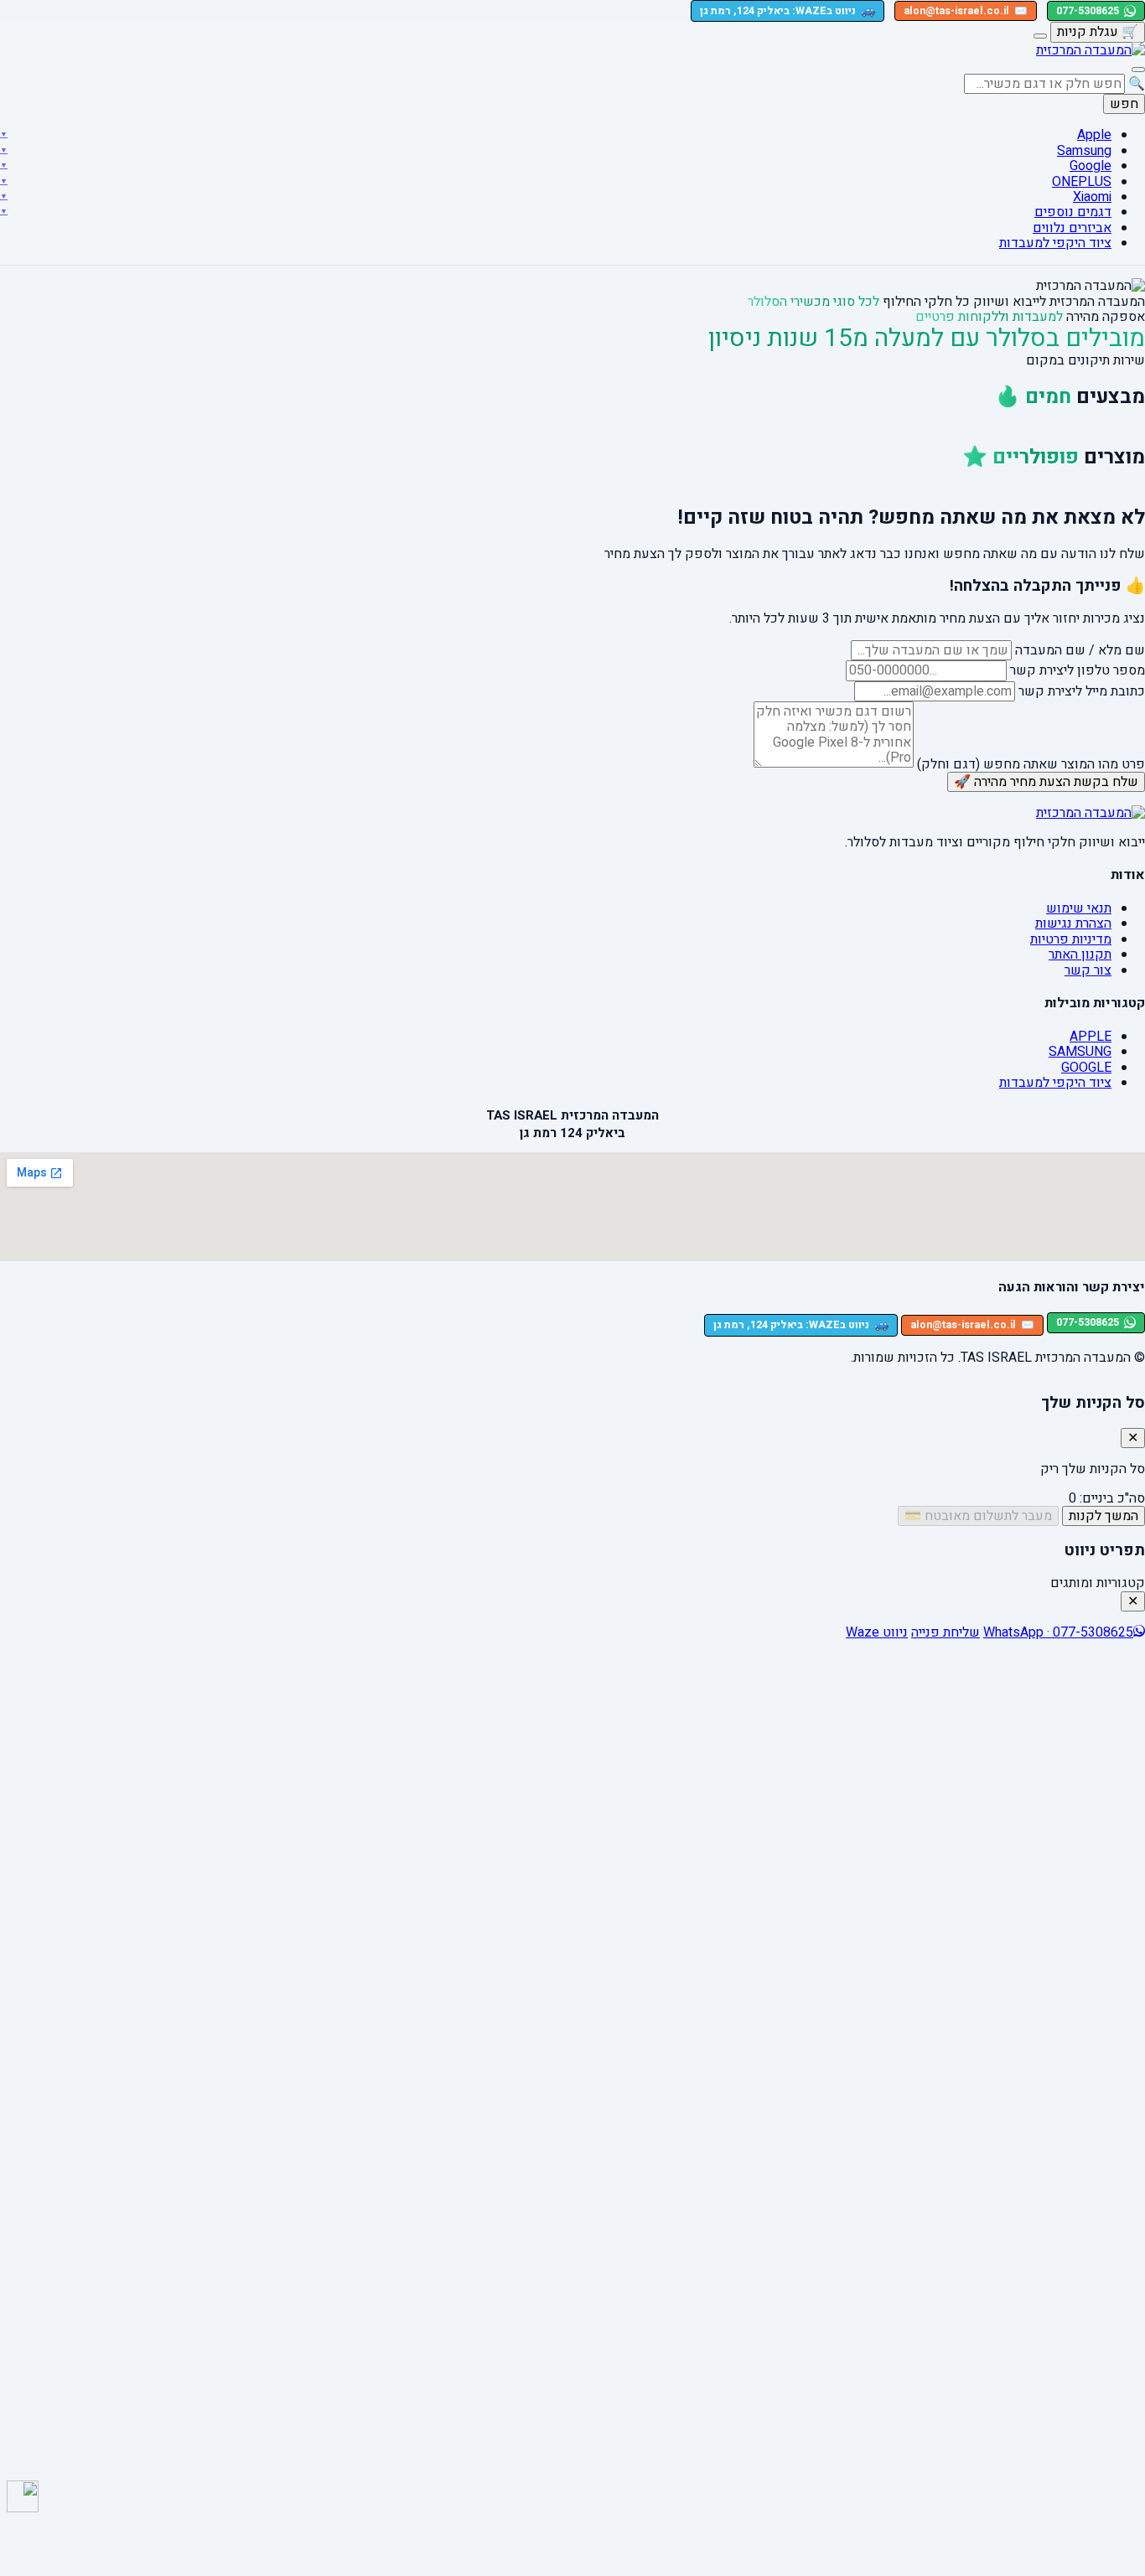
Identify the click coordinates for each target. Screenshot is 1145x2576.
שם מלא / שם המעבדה (1080, 650)
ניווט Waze (877, 1632)
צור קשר (1088, 970)
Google (1091, 166)
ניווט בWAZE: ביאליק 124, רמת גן (788, 10)
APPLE (1091, 1037)
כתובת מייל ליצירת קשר (1082, 691)
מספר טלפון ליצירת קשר (1078, 670)
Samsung (1084, 150)
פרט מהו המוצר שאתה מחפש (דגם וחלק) (1031, 763)
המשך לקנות (1104, 1516)
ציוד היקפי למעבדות (1055, 243)
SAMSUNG (1080, 1052)
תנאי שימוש (1079, 908)
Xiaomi (1092, 197)
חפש (1124, 104)
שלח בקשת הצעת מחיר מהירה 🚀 (1046, 782)
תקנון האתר (1080, 954)
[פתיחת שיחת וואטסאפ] (23, 2496)
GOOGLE (1086, 1068)
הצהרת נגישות (1073, 923)
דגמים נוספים (1073, 212)
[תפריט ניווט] (1138, 70)
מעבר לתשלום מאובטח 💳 (978, 1516)
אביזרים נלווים (1072, 227)
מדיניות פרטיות (1071, 939)
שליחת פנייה (946, 1632)
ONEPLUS (1082, 181)
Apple (1094, 135)
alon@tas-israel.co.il (966, 11)
